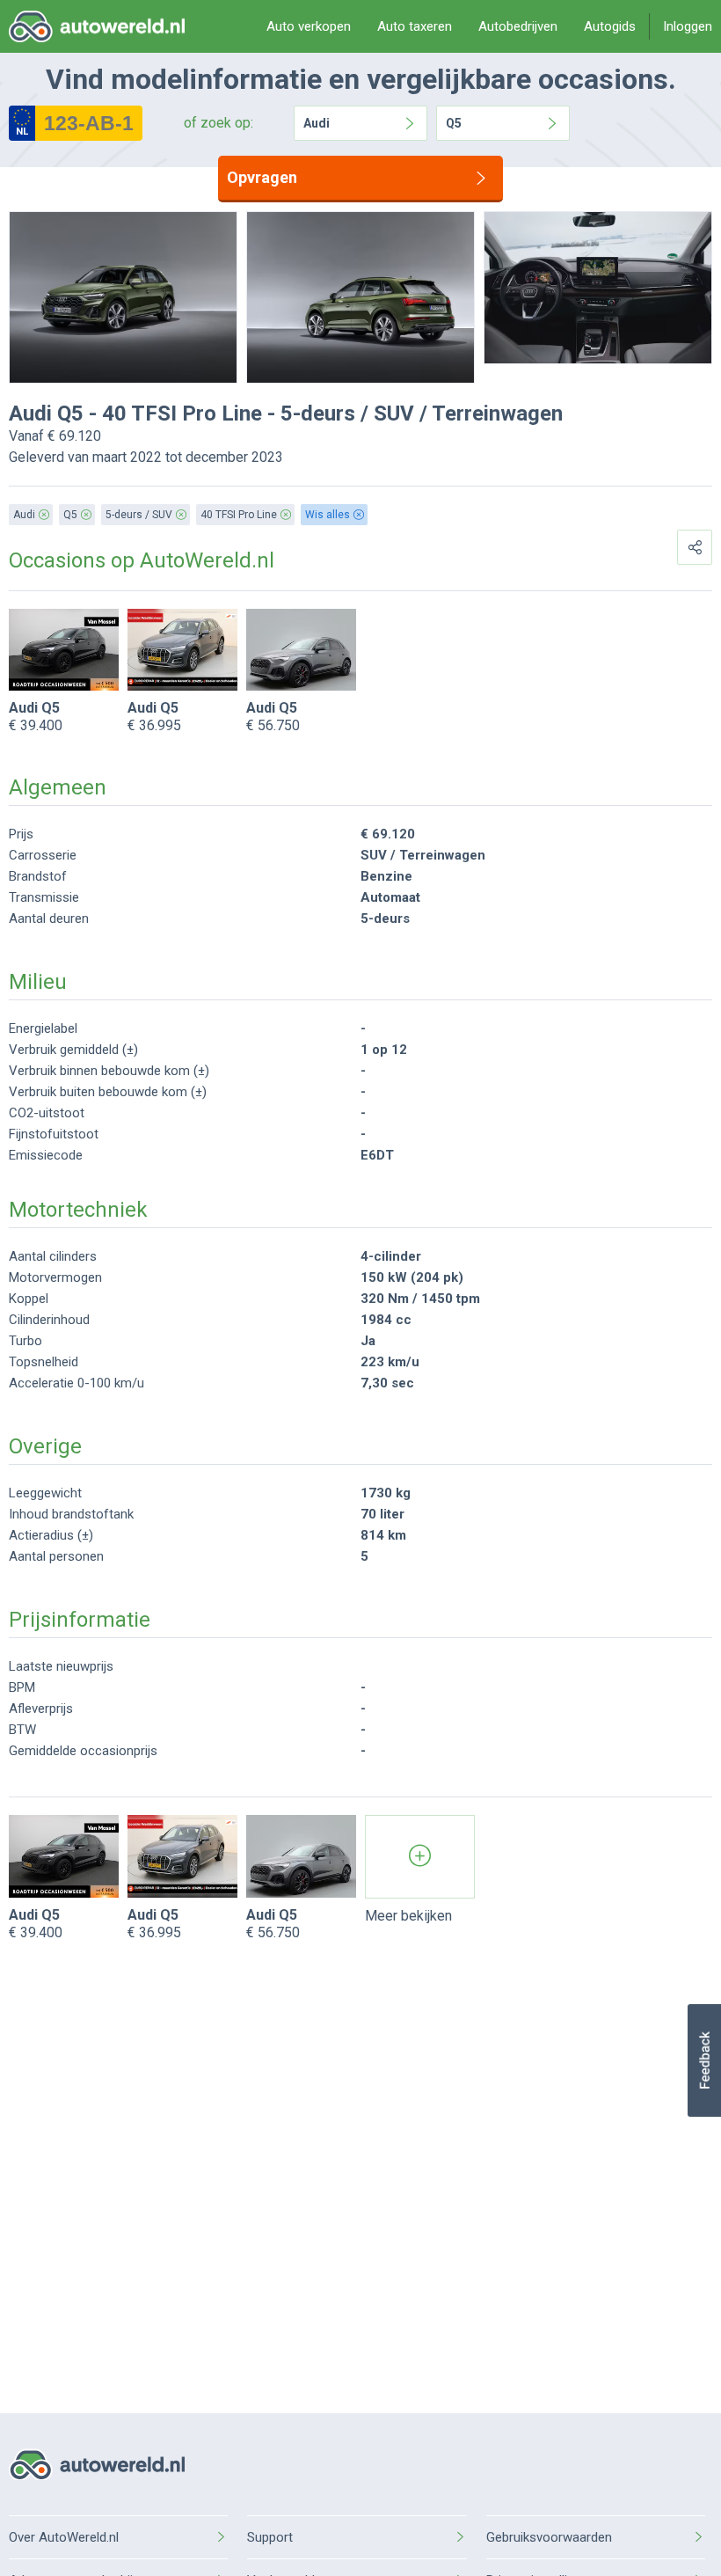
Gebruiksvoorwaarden (549, 2537)
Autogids (610, 26)
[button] (704, 2060)
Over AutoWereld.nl (64, 2537)
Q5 (454, 123)
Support (270, 2537)
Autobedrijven (518, 26)
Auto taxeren (415, 26)
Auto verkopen (309, 26)
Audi (317, 123)
